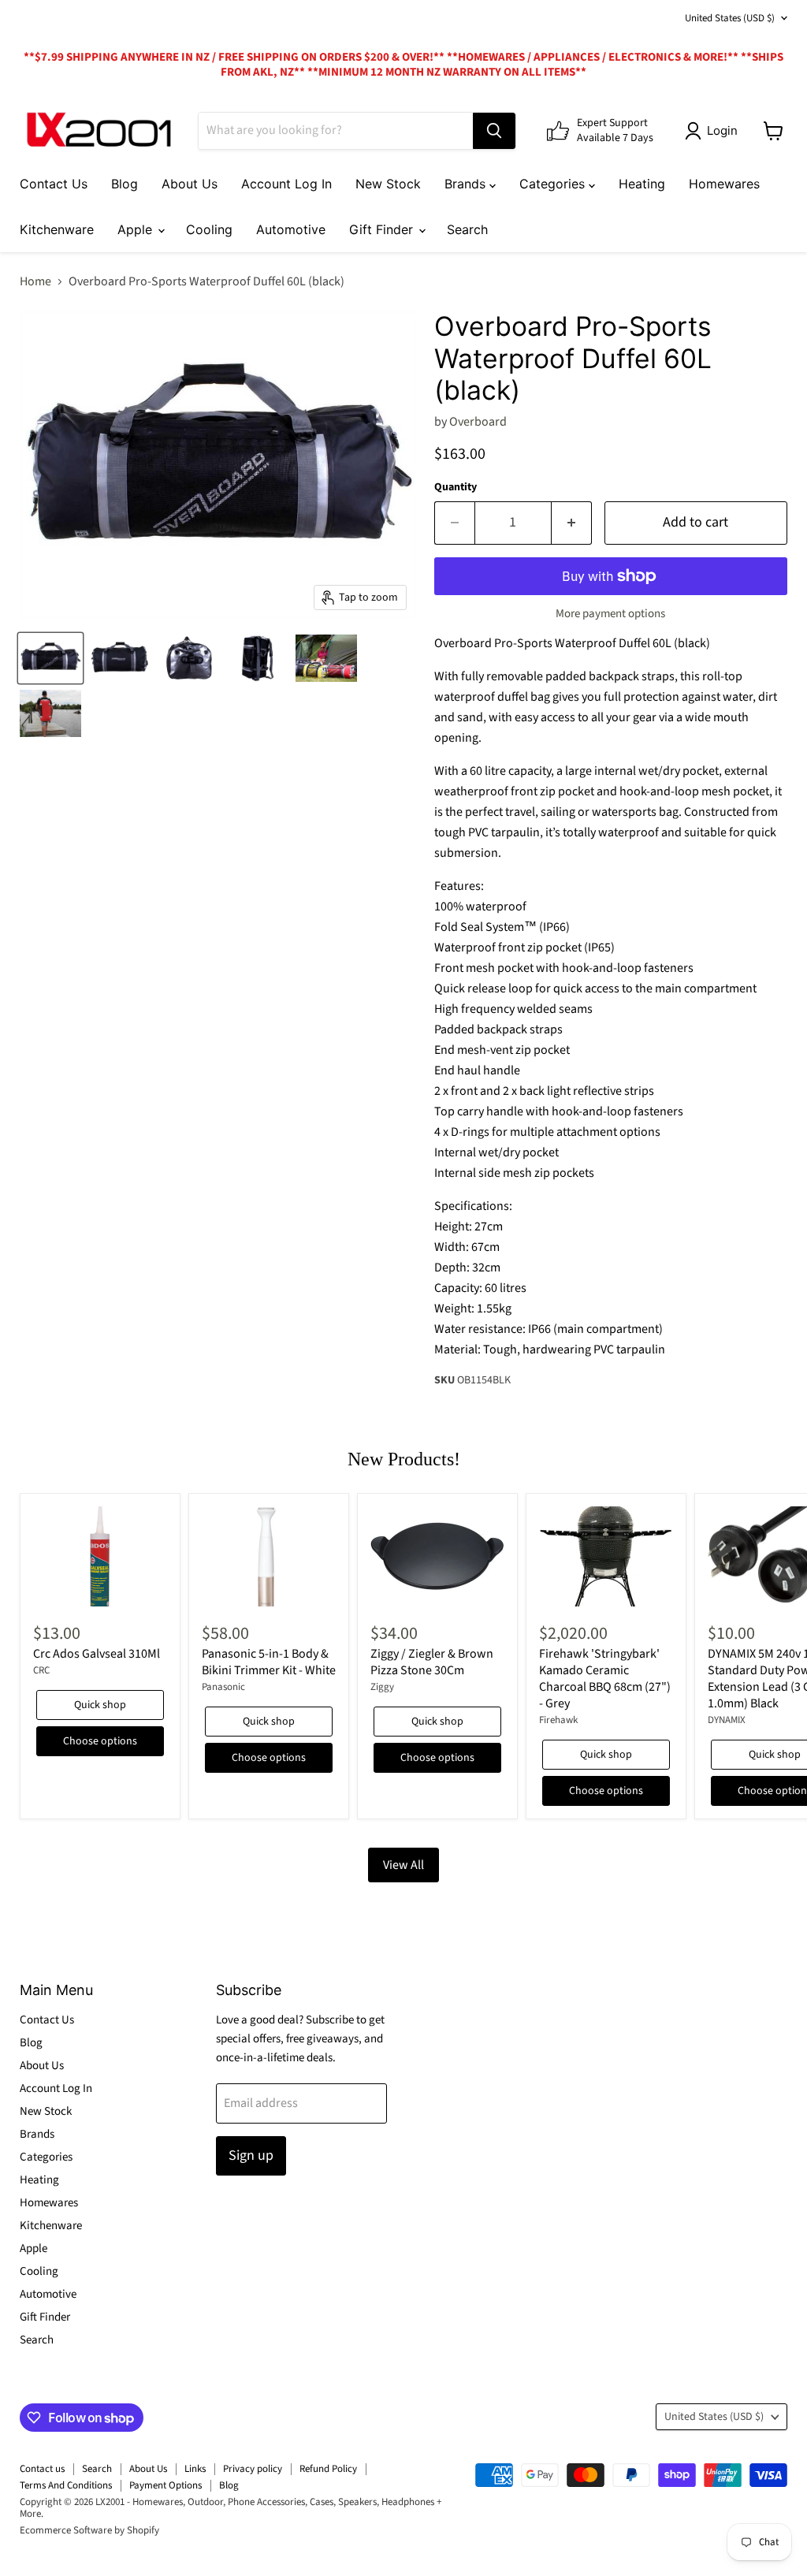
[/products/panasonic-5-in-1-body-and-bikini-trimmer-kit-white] (269, 1557)
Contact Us (54, 184)
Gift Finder (383, 229)
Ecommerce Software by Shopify (89, 2530)
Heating (642, 184)
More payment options (610, 614)
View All (403, 1865)
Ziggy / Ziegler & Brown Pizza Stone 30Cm (432, 1662)
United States (730, 18)
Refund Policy (328, 2469)
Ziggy (382, 1687)
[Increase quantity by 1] (572, 523)
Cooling (209, 229)
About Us (190, 184)
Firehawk (558, 1720)
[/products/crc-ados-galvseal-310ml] (100, 1557)
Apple (137, 229)
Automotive (291, 229)
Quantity (456, 487)
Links (195, 2469)
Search (467, 229)
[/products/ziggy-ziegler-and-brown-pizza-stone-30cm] (437, 1557)
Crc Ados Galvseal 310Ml (97, 1654)
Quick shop (100, 1705)
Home (35, 281)
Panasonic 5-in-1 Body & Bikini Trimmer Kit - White (269, 1662)
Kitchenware (57, 229)
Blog (125, 184)
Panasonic (223, 1687)
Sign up (251, 2155)
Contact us (42, 2469)
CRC (41, 1670)
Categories (554, 184)
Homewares (724, 184)
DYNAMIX (727, 1720)
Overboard (478, 422)
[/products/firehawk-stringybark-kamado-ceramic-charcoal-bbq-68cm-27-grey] (606, 1557)
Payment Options (165, 2485)
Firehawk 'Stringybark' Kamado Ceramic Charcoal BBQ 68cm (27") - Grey (605, 1679)
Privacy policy (253, 2469)
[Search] (494, 131)
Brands (467, 184)
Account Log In (286, 184)
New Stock (388, 184)
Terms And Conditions (66, 2485)
